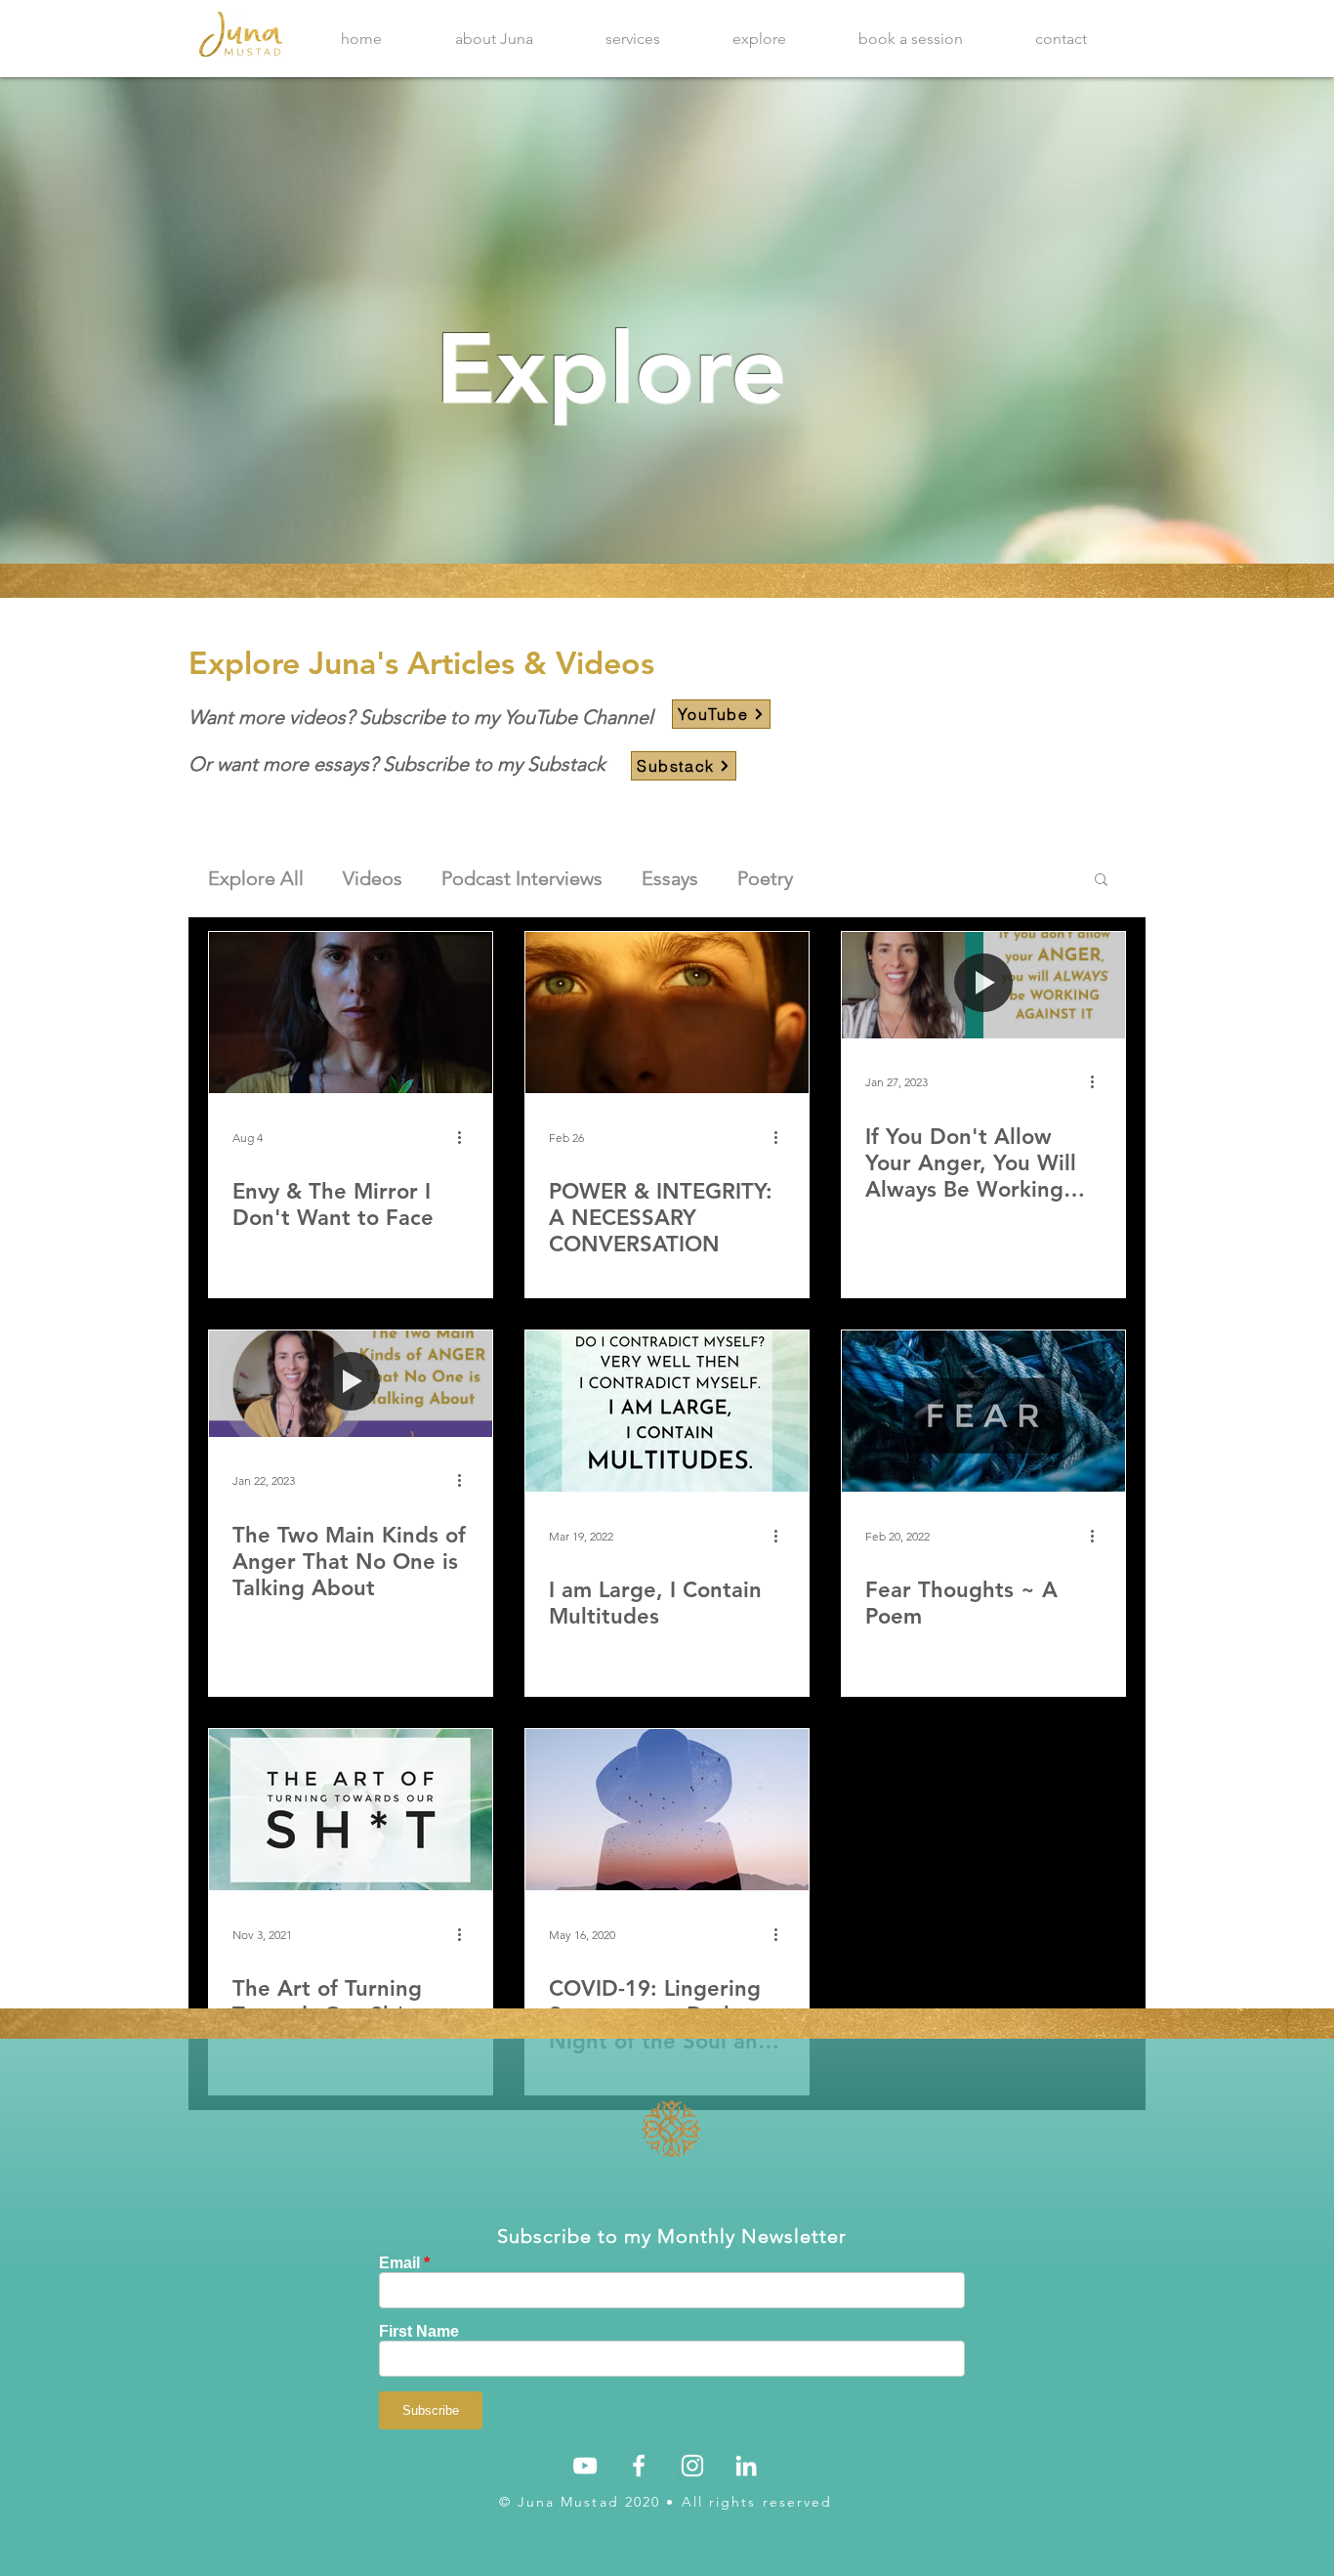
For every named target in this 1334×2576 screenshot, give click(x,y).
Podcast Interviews (522, 878)
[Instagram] (692, 2466)
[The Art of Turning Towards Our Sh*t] (351, 1810)
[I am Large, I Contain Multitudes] (667, 1411)
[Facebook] (639, 2466)
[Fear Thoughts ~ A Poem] (983, 1411)
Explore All (256, 878)
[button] (1101, 881)
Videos (373, 878)
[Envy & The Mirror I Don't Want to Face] (351, 1013)
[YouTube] (585, 2466)
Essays (670, 878)
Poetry (765, 878)
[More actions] (466, 1137)
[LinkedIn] (746, 2466)
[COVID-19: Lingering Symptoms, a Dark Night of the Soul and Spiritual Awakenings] (667, 1810)
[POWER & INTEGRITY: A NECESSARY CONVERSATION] (667, 1013)
